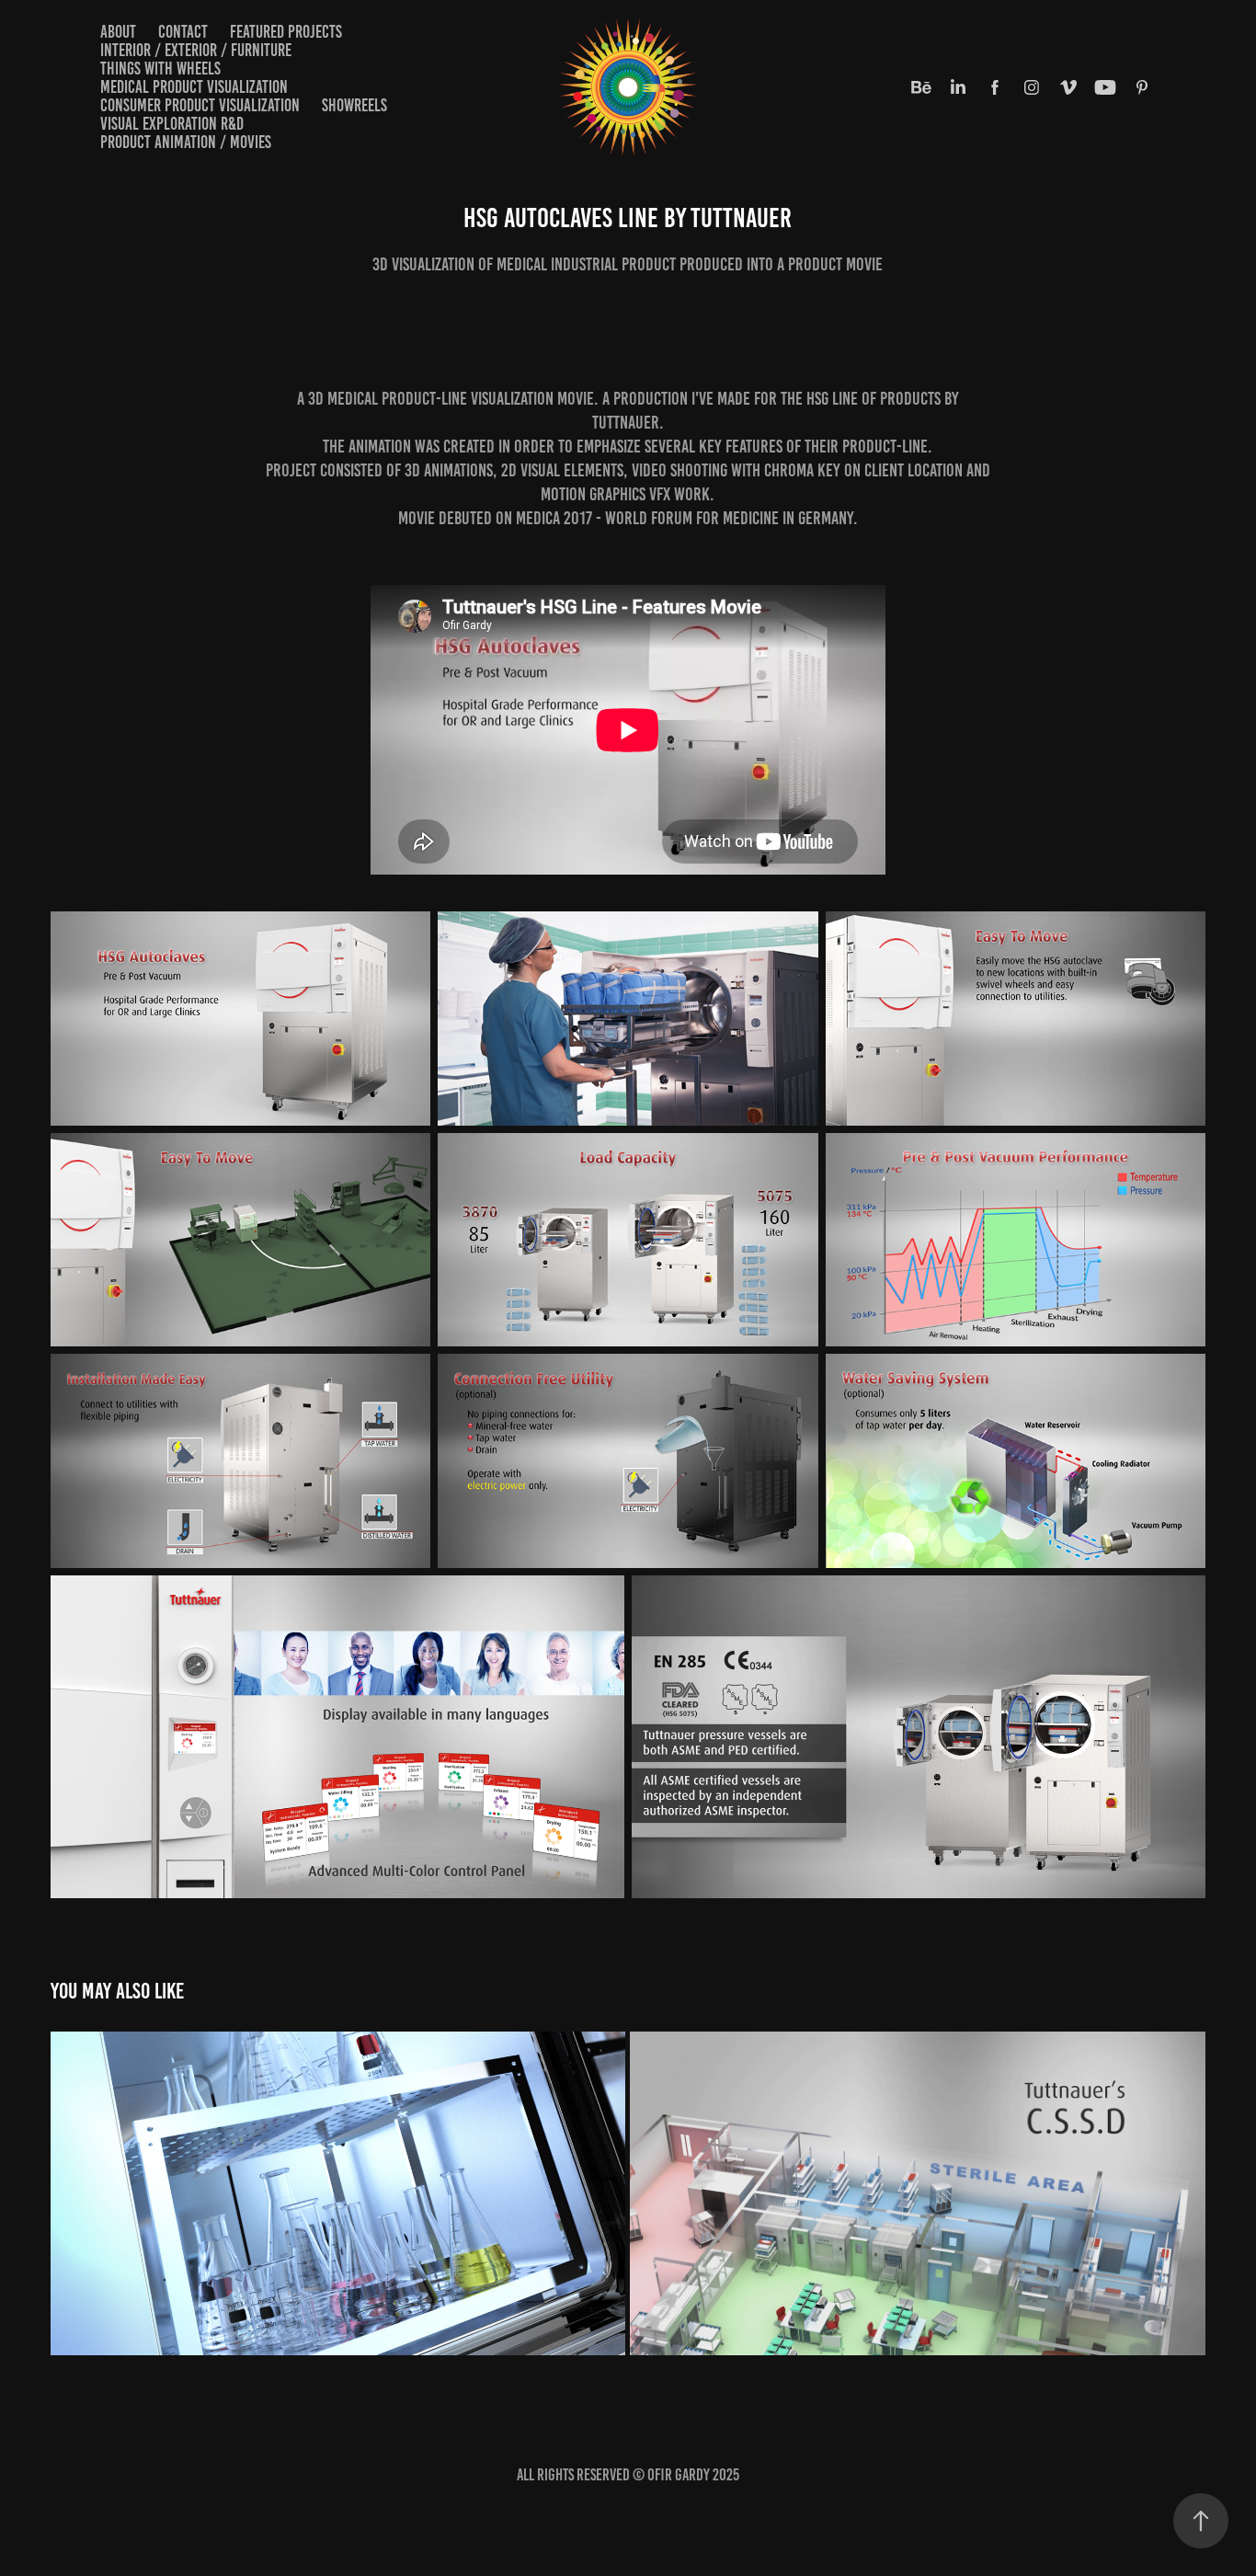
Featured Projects (286, 32)
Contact (183, 32)
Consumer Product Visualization (200, 105)
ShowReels (354, 105)
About (118, 32)
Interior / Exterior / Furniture (196, 50)
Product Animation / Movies (186, 142)
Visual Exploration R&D (172, 124)
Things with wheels (160, 69)
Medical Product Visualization (194, 87)
